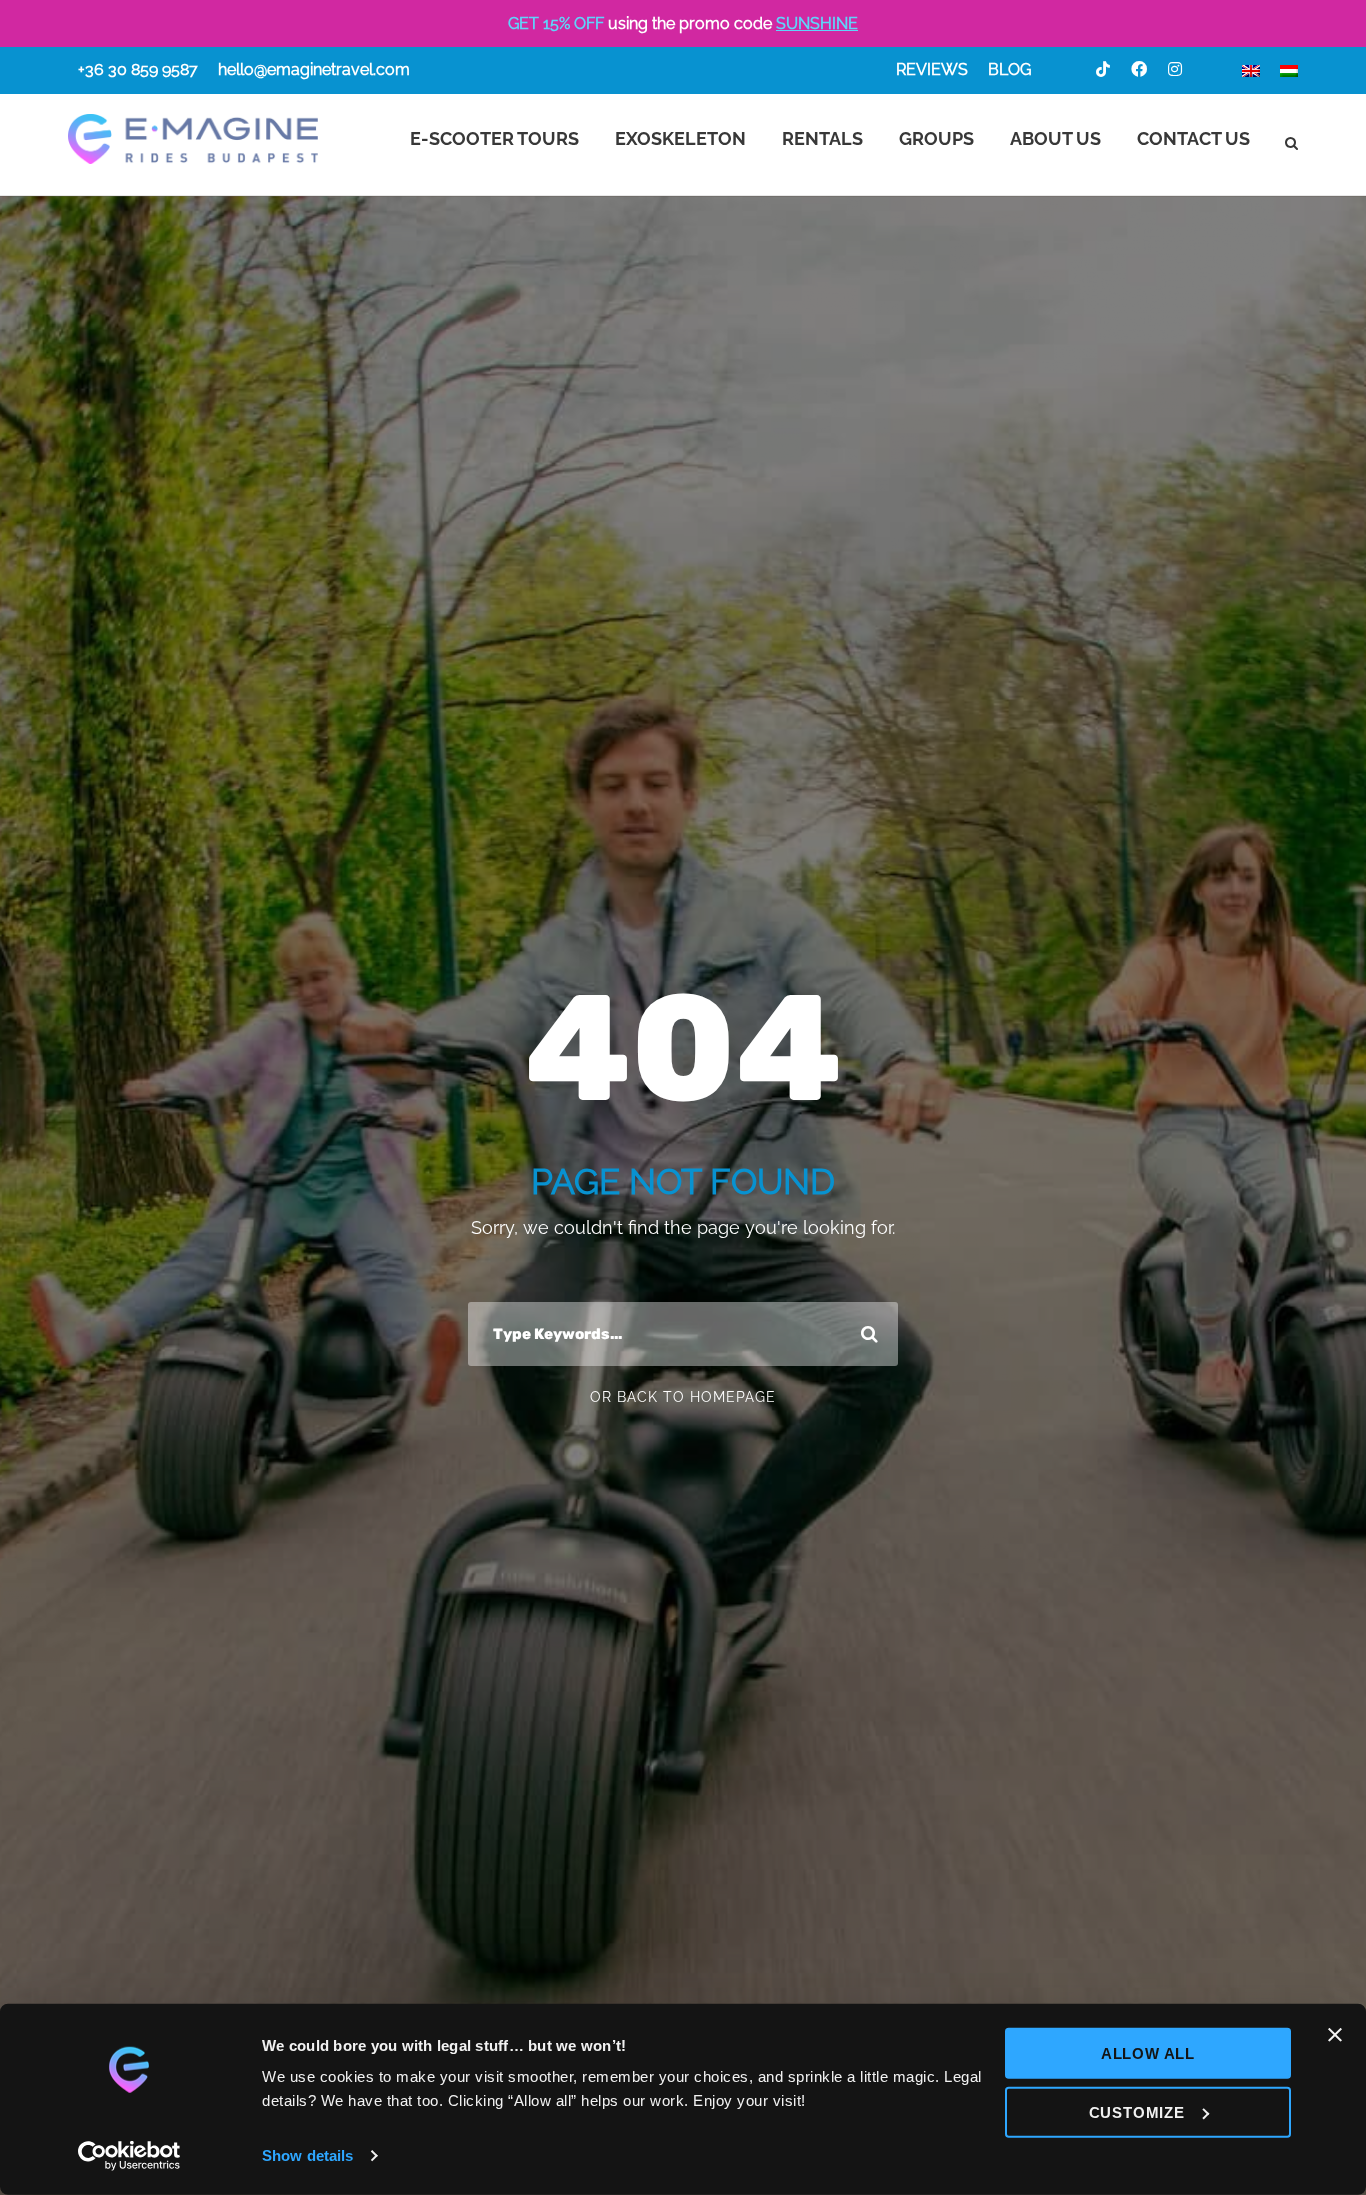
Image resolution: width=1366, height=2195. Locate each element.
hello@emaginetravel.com (314, 69)
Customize (1137, 2111)
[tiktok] (1103, 69)
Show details (307, 2155)
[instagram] (1175, 69)
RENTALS (822, 138)
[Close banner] (1335, 2035)
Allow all (1148, 2053)
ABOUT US (1055, 138)
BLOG (1009, 69)
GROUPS (936, 138)
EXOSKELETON (680, 138)
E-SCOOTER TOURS (494, 138)
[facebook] (1139, 69)
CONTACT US (1193, 138)
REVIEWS (932, 69)
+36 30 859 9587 (138, 69)
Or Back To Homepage (683, 1397)
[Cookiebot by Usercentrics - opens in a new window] (129, 2156)
